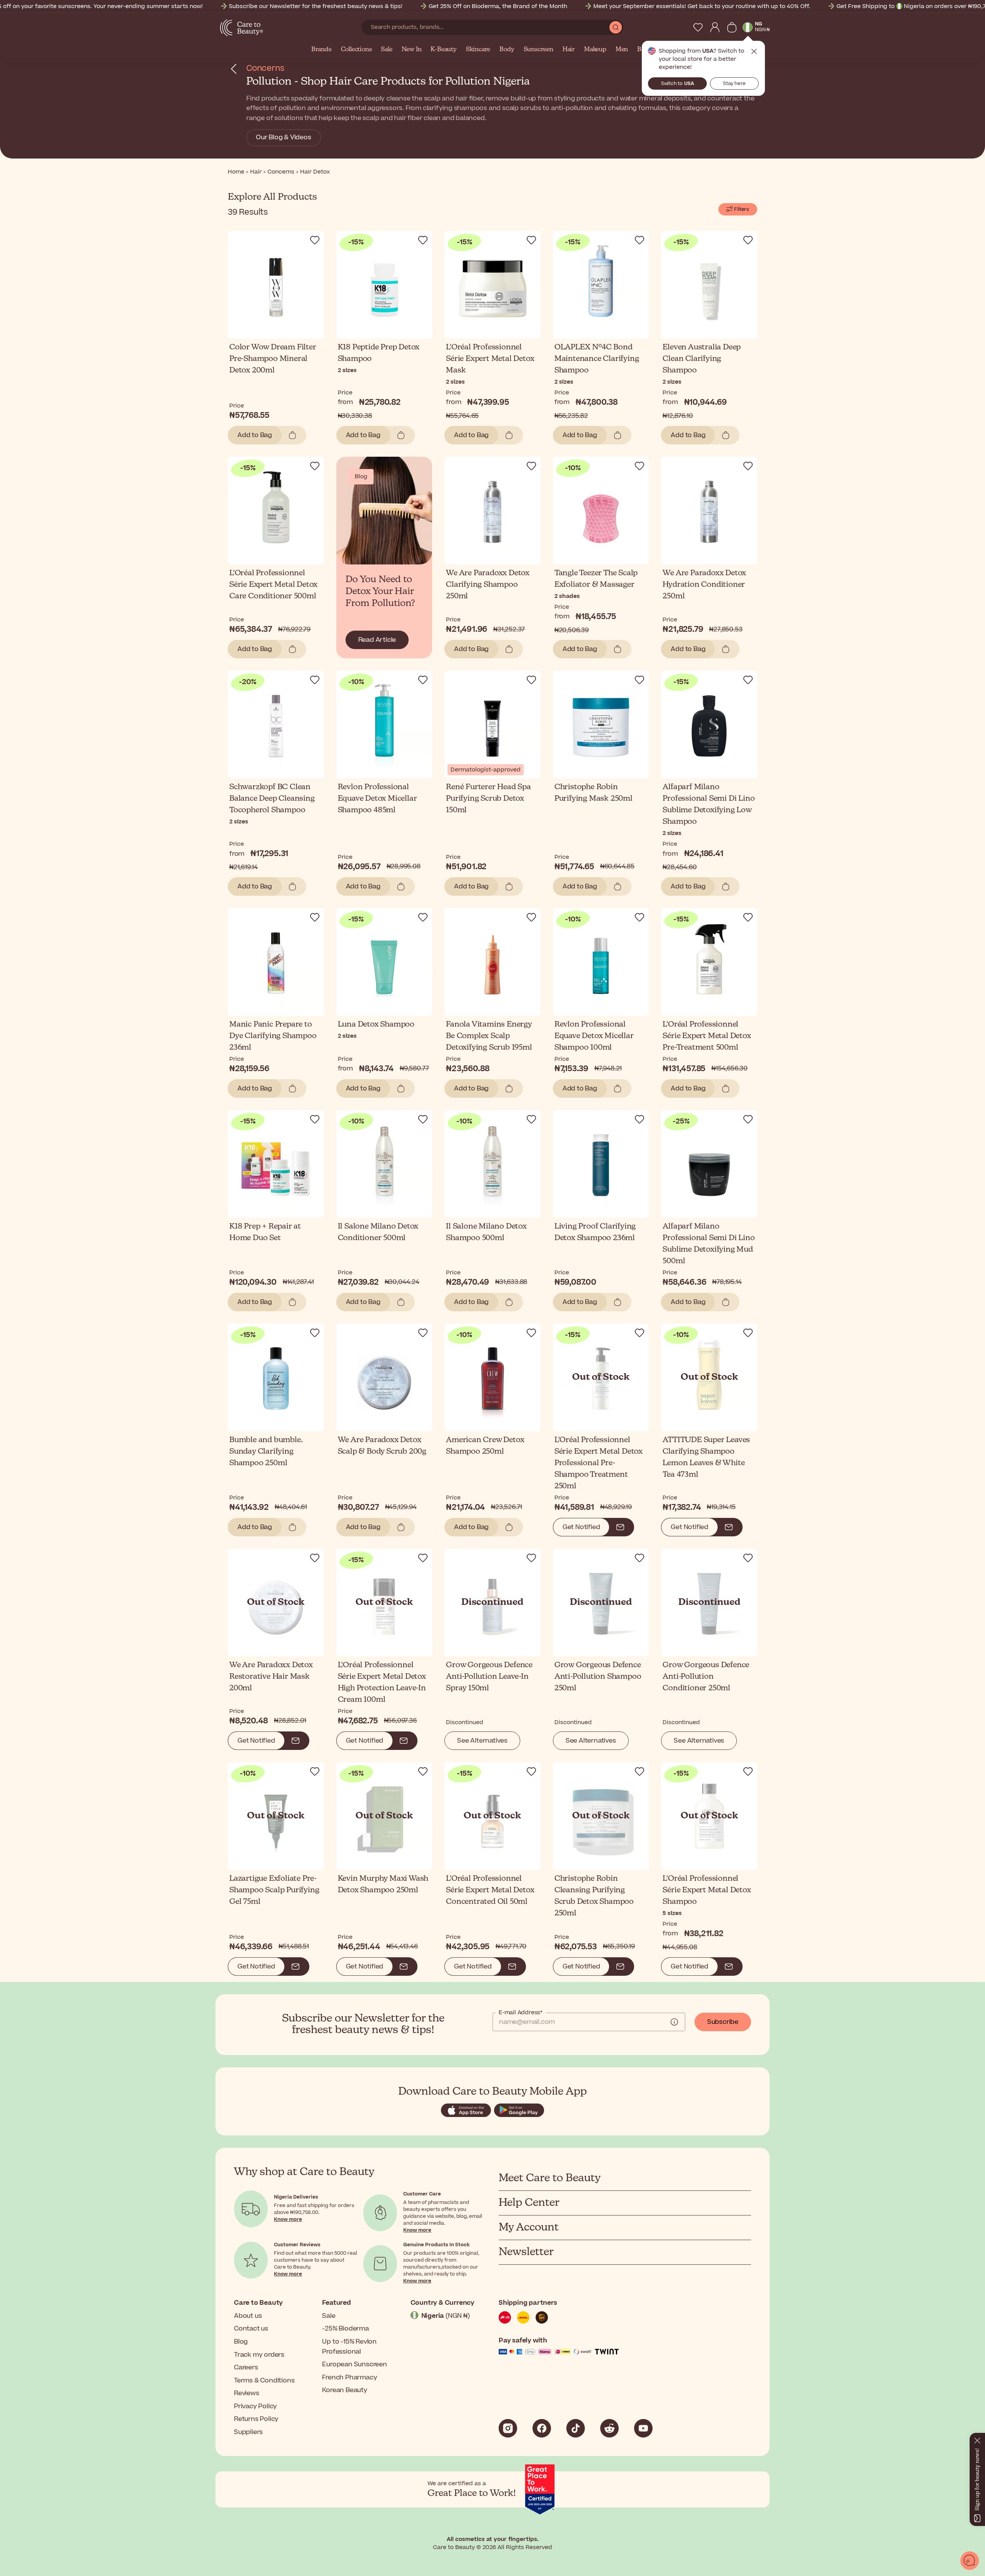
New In (412, 50)
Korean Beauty (345, 2390)
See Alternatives (482, 1741)
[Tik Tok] (576, 2428)
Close (754, 52)
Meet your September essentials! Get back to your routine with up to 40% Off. (702, 6)
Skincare (478, 50)
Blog (241, 2342)
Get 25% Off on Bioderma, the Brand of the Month (498, 6)
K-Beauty (443, 50)
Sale (386, 50)
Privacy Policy (255, 2406)
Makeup (595, 50)
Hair (569, 50)
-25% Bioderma (345, 2329)
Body (507, 50)
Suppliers (248, 2432)
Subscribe (723, 2022)
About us (248, 2316)
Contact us (251, 2329)
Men (622, 50)
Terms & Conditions (264, 2381)
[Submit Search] (616, 27)
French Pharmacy (350, 2377)
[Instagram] (508, 2428)
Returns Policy (256, 2419)
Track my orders (259, 2355)
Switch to (678, 83)
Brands (321, 50)
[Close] (977, 2439)
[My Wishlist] (698, 27)
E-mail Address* (521, 2013)
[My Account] (715, 27)
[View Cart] (732, 27)
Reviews (247, 2393)
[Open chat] (970, 2561)
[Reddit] (609, 2428)
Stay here (734, 83)
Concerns (265, 68)
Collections (356, 50)
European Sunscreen (354, 2364)
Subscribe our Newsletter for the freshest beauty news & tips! (316, 6)
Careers (246, 2367)
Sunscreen (538, 50)
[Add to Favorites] (315, 240)
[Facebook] (542, 2428)
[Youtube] (643, 2428)
